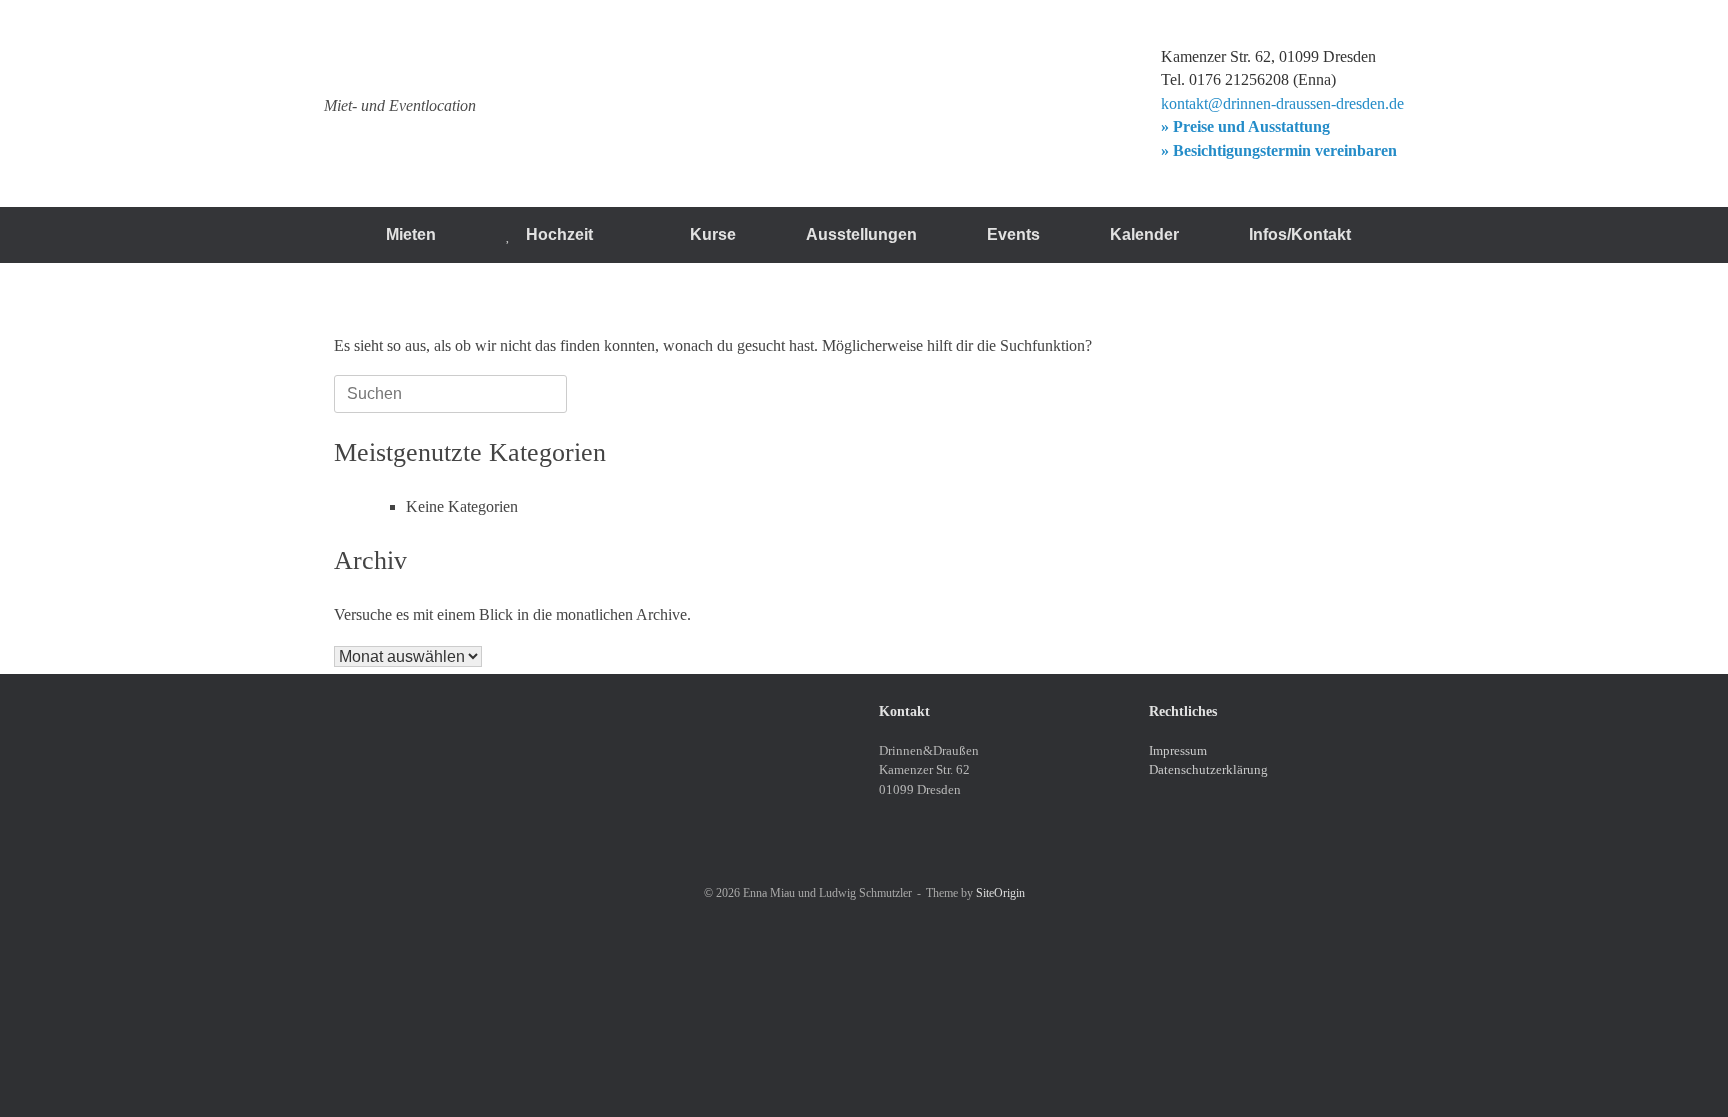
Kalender (1144, 234)
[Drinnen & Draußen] (485, 67)
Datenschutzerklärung (1208, 769)
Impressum (1178, 750)
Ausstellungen (861, 234)
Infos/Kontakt (1300, 234)
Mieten (411, 234)
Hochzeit (559, 234)
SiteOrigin (1000, 893)
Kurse (713, 234)
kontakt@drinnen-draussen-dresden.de (1282, 103)
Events (1013, 234)
